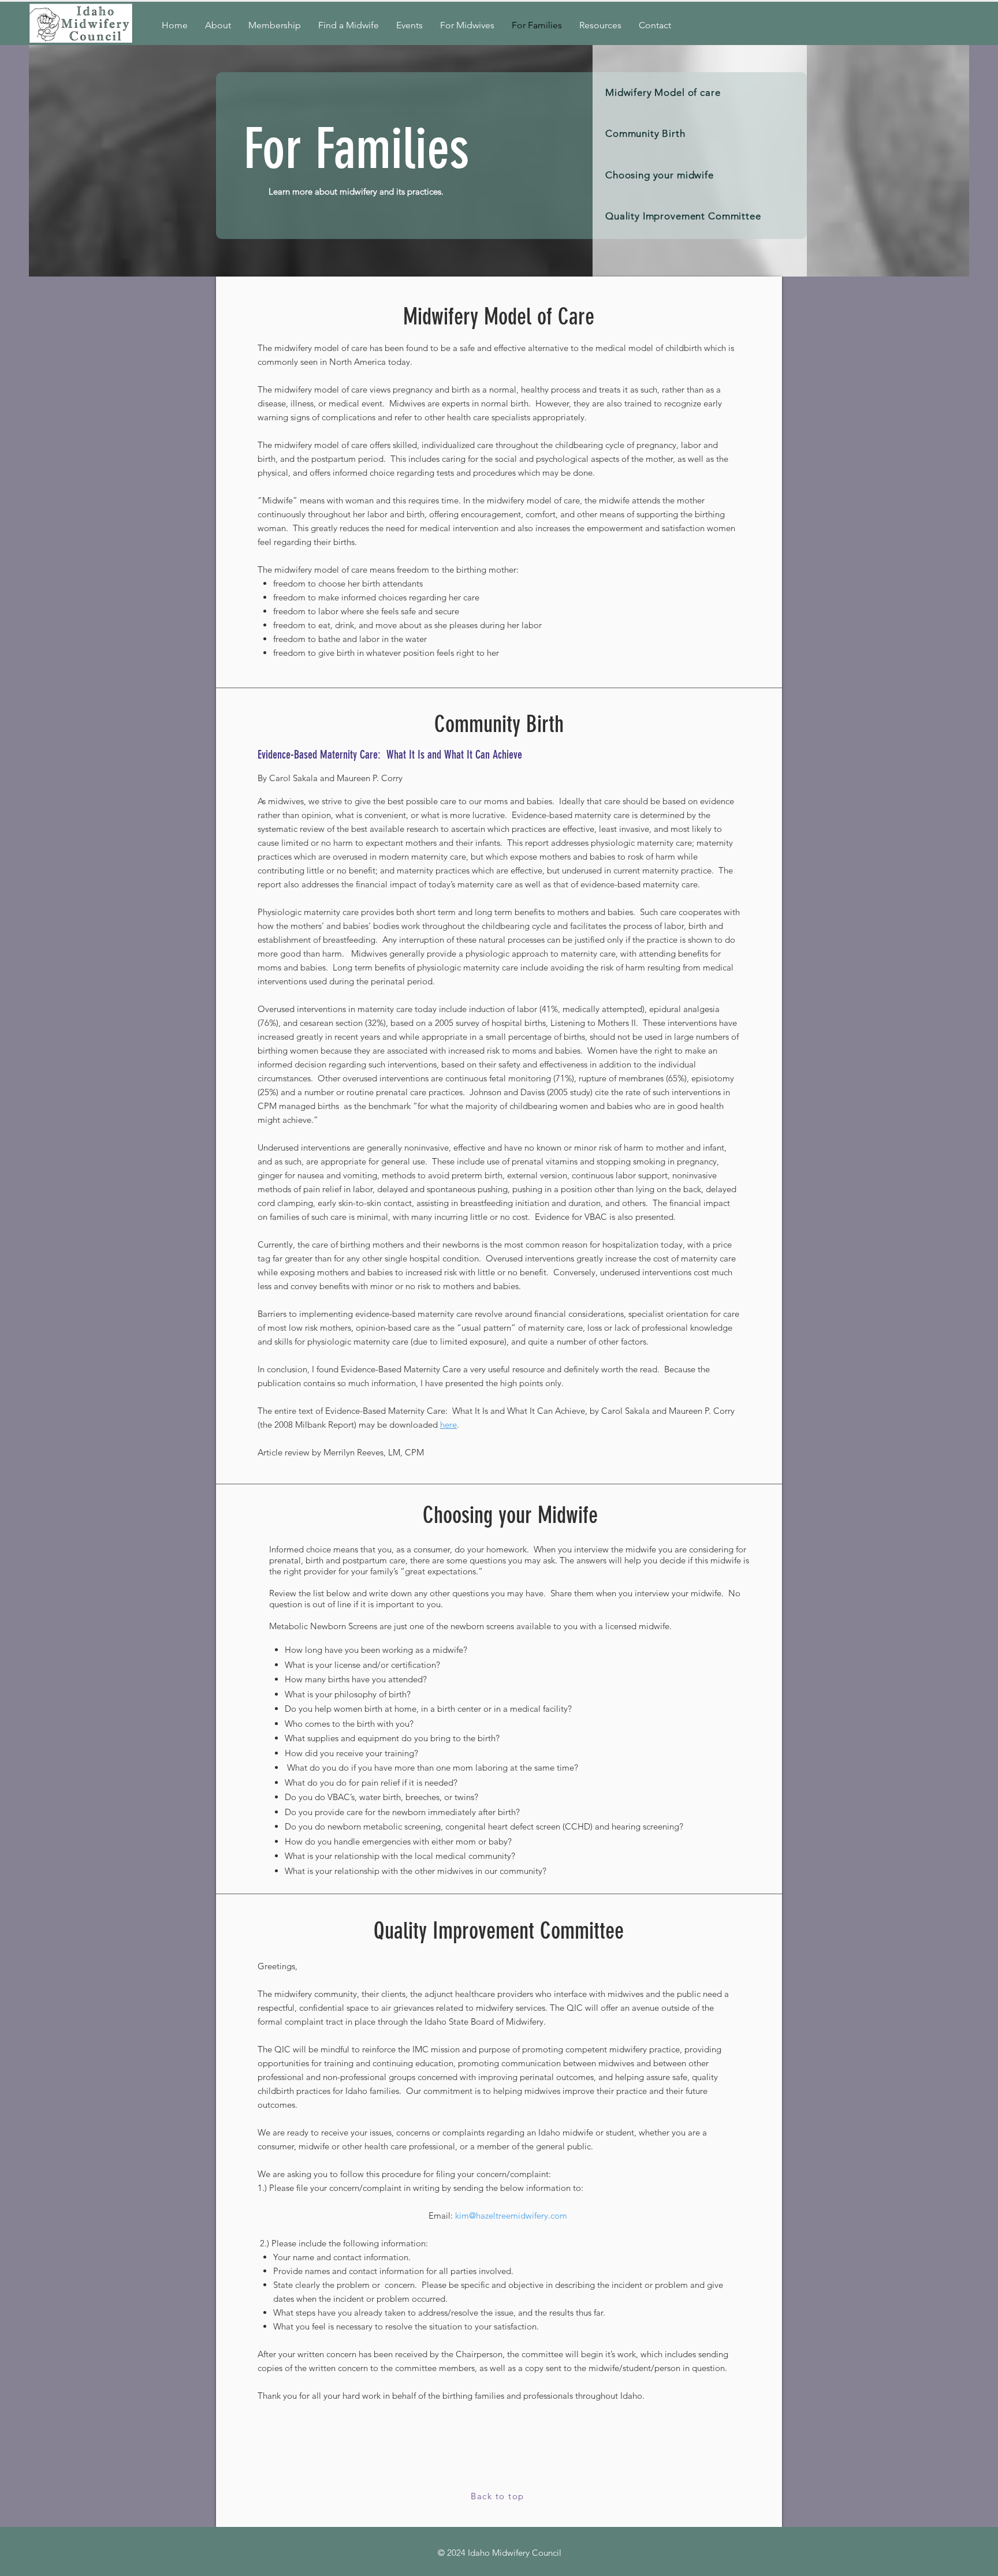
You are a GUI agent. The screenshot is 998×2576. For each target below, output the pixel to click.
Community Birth (645, 133)
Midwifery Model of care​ (663, 92)
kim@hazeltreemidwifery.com (511, 2215)
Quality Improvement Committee (683, 216)
